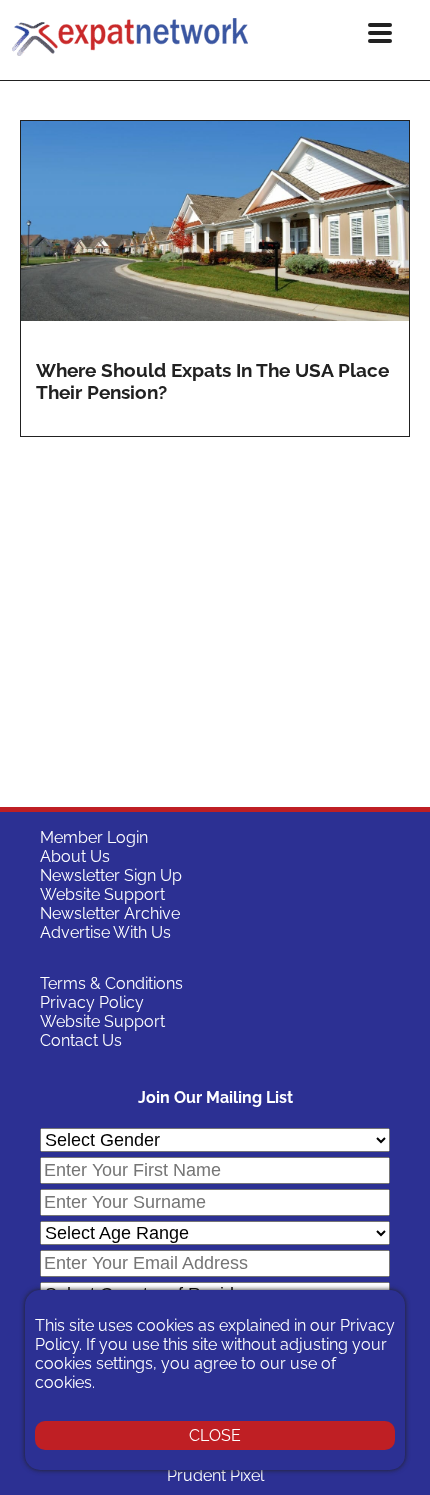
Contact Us (81, 1040)
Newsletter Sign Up (111, 875)
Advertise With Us (105, 932)
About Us (75, 856)
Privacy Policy (92, 1002)
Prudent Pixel (215, 1475)
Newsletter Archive (110, 913)
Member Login (94, 837)
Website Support (102, 894)
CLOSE (215, 1435)
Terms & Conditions (111, 983)
